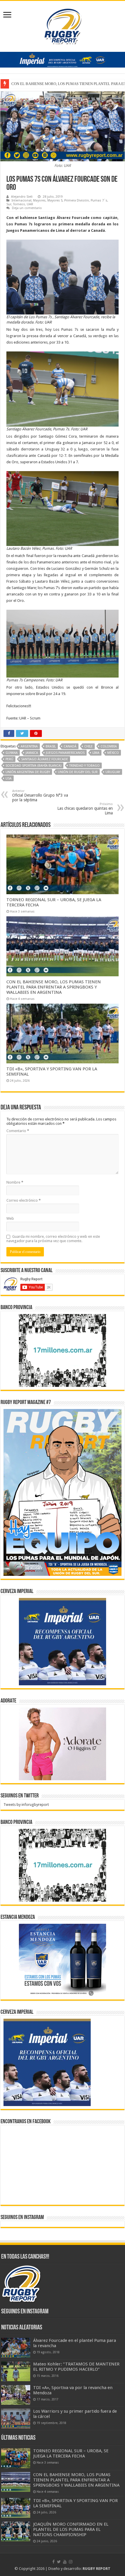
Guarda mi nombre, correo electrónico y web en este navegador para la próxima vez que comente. (53, 1239)
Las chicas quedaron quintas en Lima (85, 809)
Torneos (19, 204)
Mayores (39, 200)
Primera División (77, 200)
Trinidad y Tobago (84, 766)
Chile (89, 746)
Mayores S (55, 200)
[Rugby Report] (63, 25)
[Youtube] (65, 2562)
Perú (9, 759)
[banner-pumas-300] (63, 1641)
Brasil (51, 746)
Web (10, 1218)
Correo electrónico (24, 1200)
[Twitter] (59, 2562)
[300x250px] (63, 1960)
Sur (9, 204)
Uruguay (113, 772)
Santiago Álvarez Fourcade (45, 759)
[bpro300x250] (63, 1350)
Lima (96, 753)
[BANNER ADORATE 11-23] (63, 1743)
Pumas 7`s (99, 200)
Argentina (29, 746)
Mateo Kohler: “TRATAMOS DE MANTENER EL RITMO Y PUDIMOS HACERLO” (76, 2367)
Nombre (15, 1182)
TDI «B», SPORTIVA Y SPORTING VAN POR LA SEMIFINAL (60, 84)
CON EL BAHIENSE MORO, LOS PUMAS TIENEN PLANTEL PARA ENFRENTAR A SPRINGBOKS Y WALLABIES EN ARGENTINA (54, 987)
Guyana (12, 753)
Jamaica (32, 753)
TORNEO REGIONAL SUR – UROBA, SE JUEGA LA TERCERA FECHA (71, 2453)
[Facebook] (53, 2562)
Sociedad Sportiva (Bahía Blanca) (33, 766)
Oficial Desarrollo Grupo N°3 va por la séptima (40, 796)
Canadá (70, 746)
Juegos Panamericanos (65, 753)
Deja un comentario (27, 208)
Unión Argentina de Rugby (28, 772)
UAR (30, 204)
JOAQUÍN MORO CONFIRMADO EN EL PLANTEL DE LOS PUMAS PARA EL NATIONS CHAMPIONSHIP (71, 2529)
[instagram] (71, 2562)
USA (9, 778)
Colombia (109, 746)
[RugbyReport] (63, 59)
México (113, 753)
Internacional (22, 200)
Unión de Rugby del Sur (78, 772)
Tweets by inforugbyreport (26, 1805)
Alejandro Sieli (22, 197)
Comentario (18, 1131)
